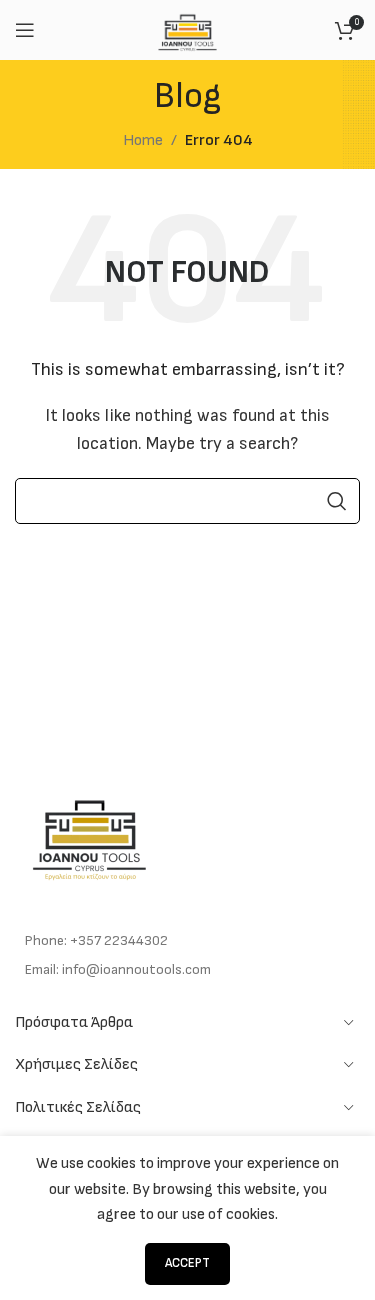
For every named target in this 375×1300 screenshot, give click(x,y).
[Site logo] (187, 29)
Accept (187, 1263)
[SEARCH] (337, 501)
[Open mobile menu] (25, 30)
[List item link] (187, 941)
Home (143, 140)
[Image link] (90, 834)
